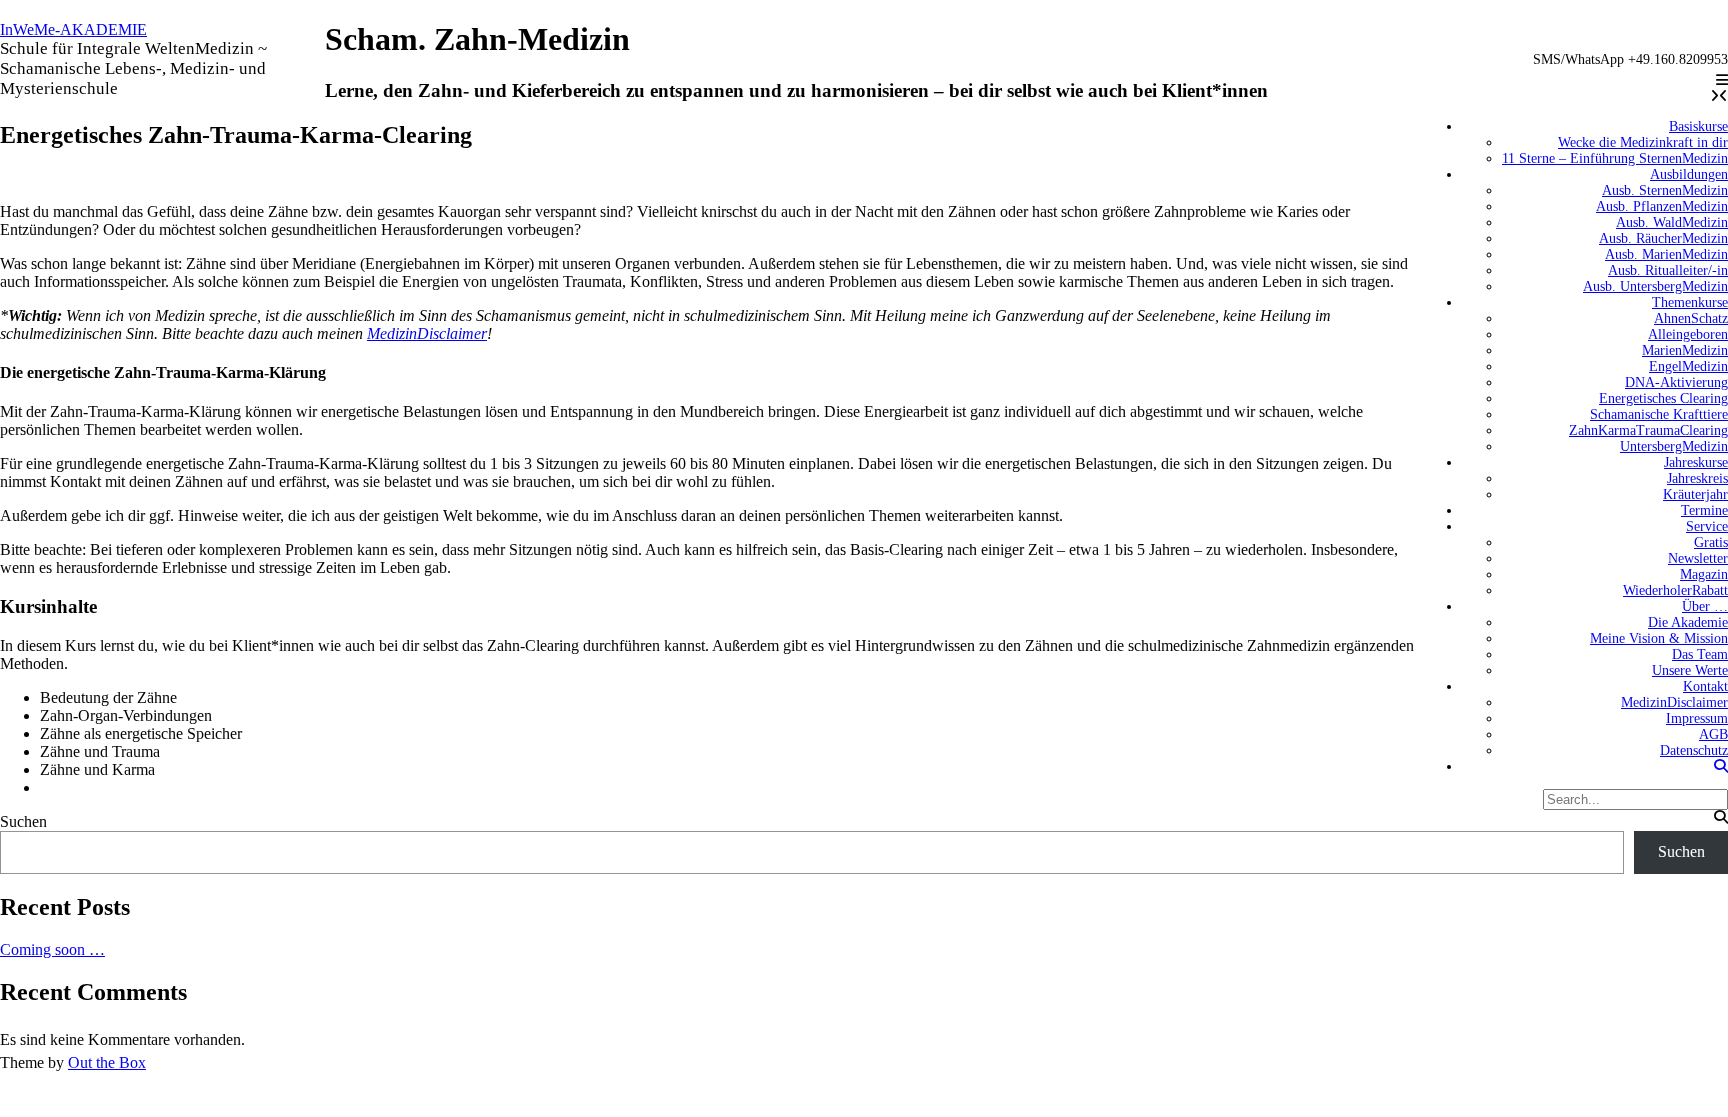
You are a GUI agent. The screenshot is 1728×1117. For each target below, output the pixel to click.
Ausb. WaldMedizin (1672, 222)
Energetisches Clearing (1663, 398)
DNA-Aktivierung (1676, 382)
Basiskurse (1698, 126)
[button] (1722, 80)
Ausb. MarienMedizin (1666, 254)
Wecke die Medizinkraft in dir (1643, 142)
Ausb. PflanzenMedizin (1662, 206)
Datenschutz (1694, 750)
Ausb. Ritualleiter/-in (1668, 270)
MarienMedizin (1685, 350)
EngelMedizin (1688, 366)
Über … (1705, 606)
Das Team (1700, 654)
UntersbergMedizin (1674, 446)
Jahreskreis (1697, 478)
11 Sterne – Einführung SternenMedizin (1615, 158)
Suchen (23, 821)
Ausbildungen (1689, 174)
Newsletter (1698, 558)
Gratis (1711, 542)
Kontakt (1705, 686)
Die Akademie (1688, 622)
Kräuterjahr (1695, 494)
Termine (1704, 510)
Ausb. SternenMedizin (1665, 190)
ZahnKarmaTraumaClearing (1648, 430)
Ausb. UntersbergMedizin (1655, 286)
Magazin (1704, 574)
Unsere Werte (1690, 670)
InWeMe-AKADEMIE (73, 29)
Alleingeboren (1688, 334)
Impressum (1697, 718)
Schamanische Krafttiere (1659, 414)
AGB (1713, 734)
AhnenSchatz (1691, 318)
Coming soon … (52, 949)
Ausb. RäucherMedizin (1663, 238)
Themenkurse (1690, 302)
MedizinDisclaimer (1674, 702)
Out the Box (107, 1062)
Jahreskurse (1696, 462)
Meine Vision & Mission (1659, 638)
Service (1707, 526)
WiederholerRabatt (1675, 590)
